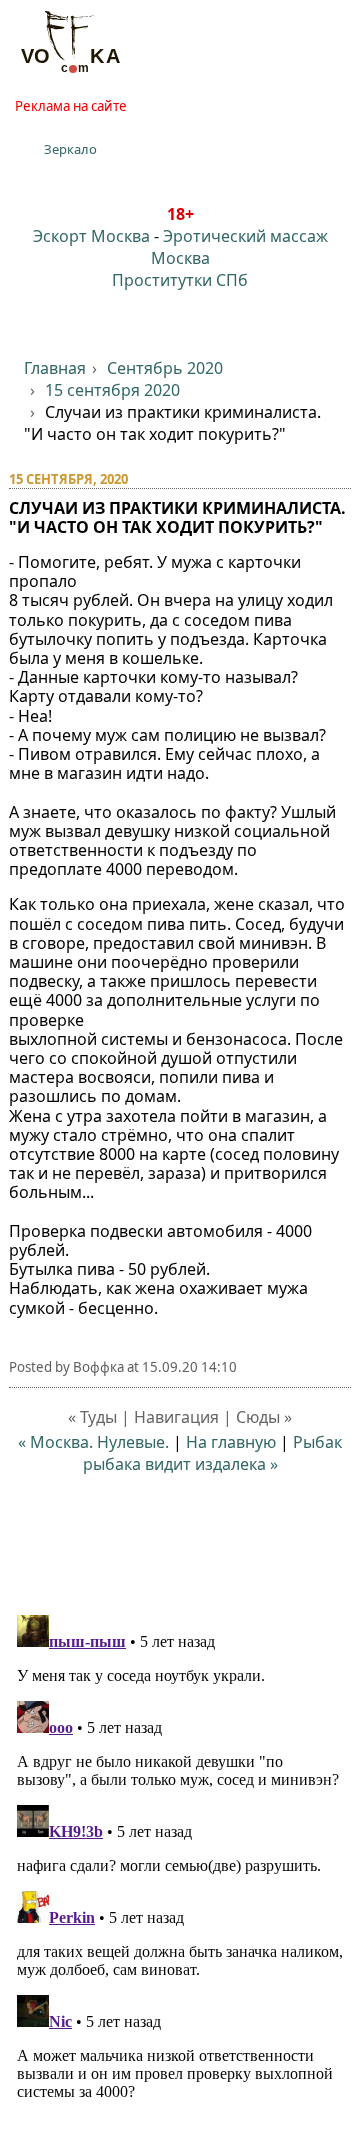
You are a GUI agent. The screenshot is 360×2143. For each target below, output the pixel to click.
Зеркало (70, 149)
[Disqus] (180, 1857)
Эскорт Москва (91, 236)
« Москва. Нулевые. (93, 1442)
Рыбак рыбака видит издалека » (213, 1453)
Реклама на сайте (71, 106)
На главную (231, 1442)
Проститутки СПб (180, 280)
